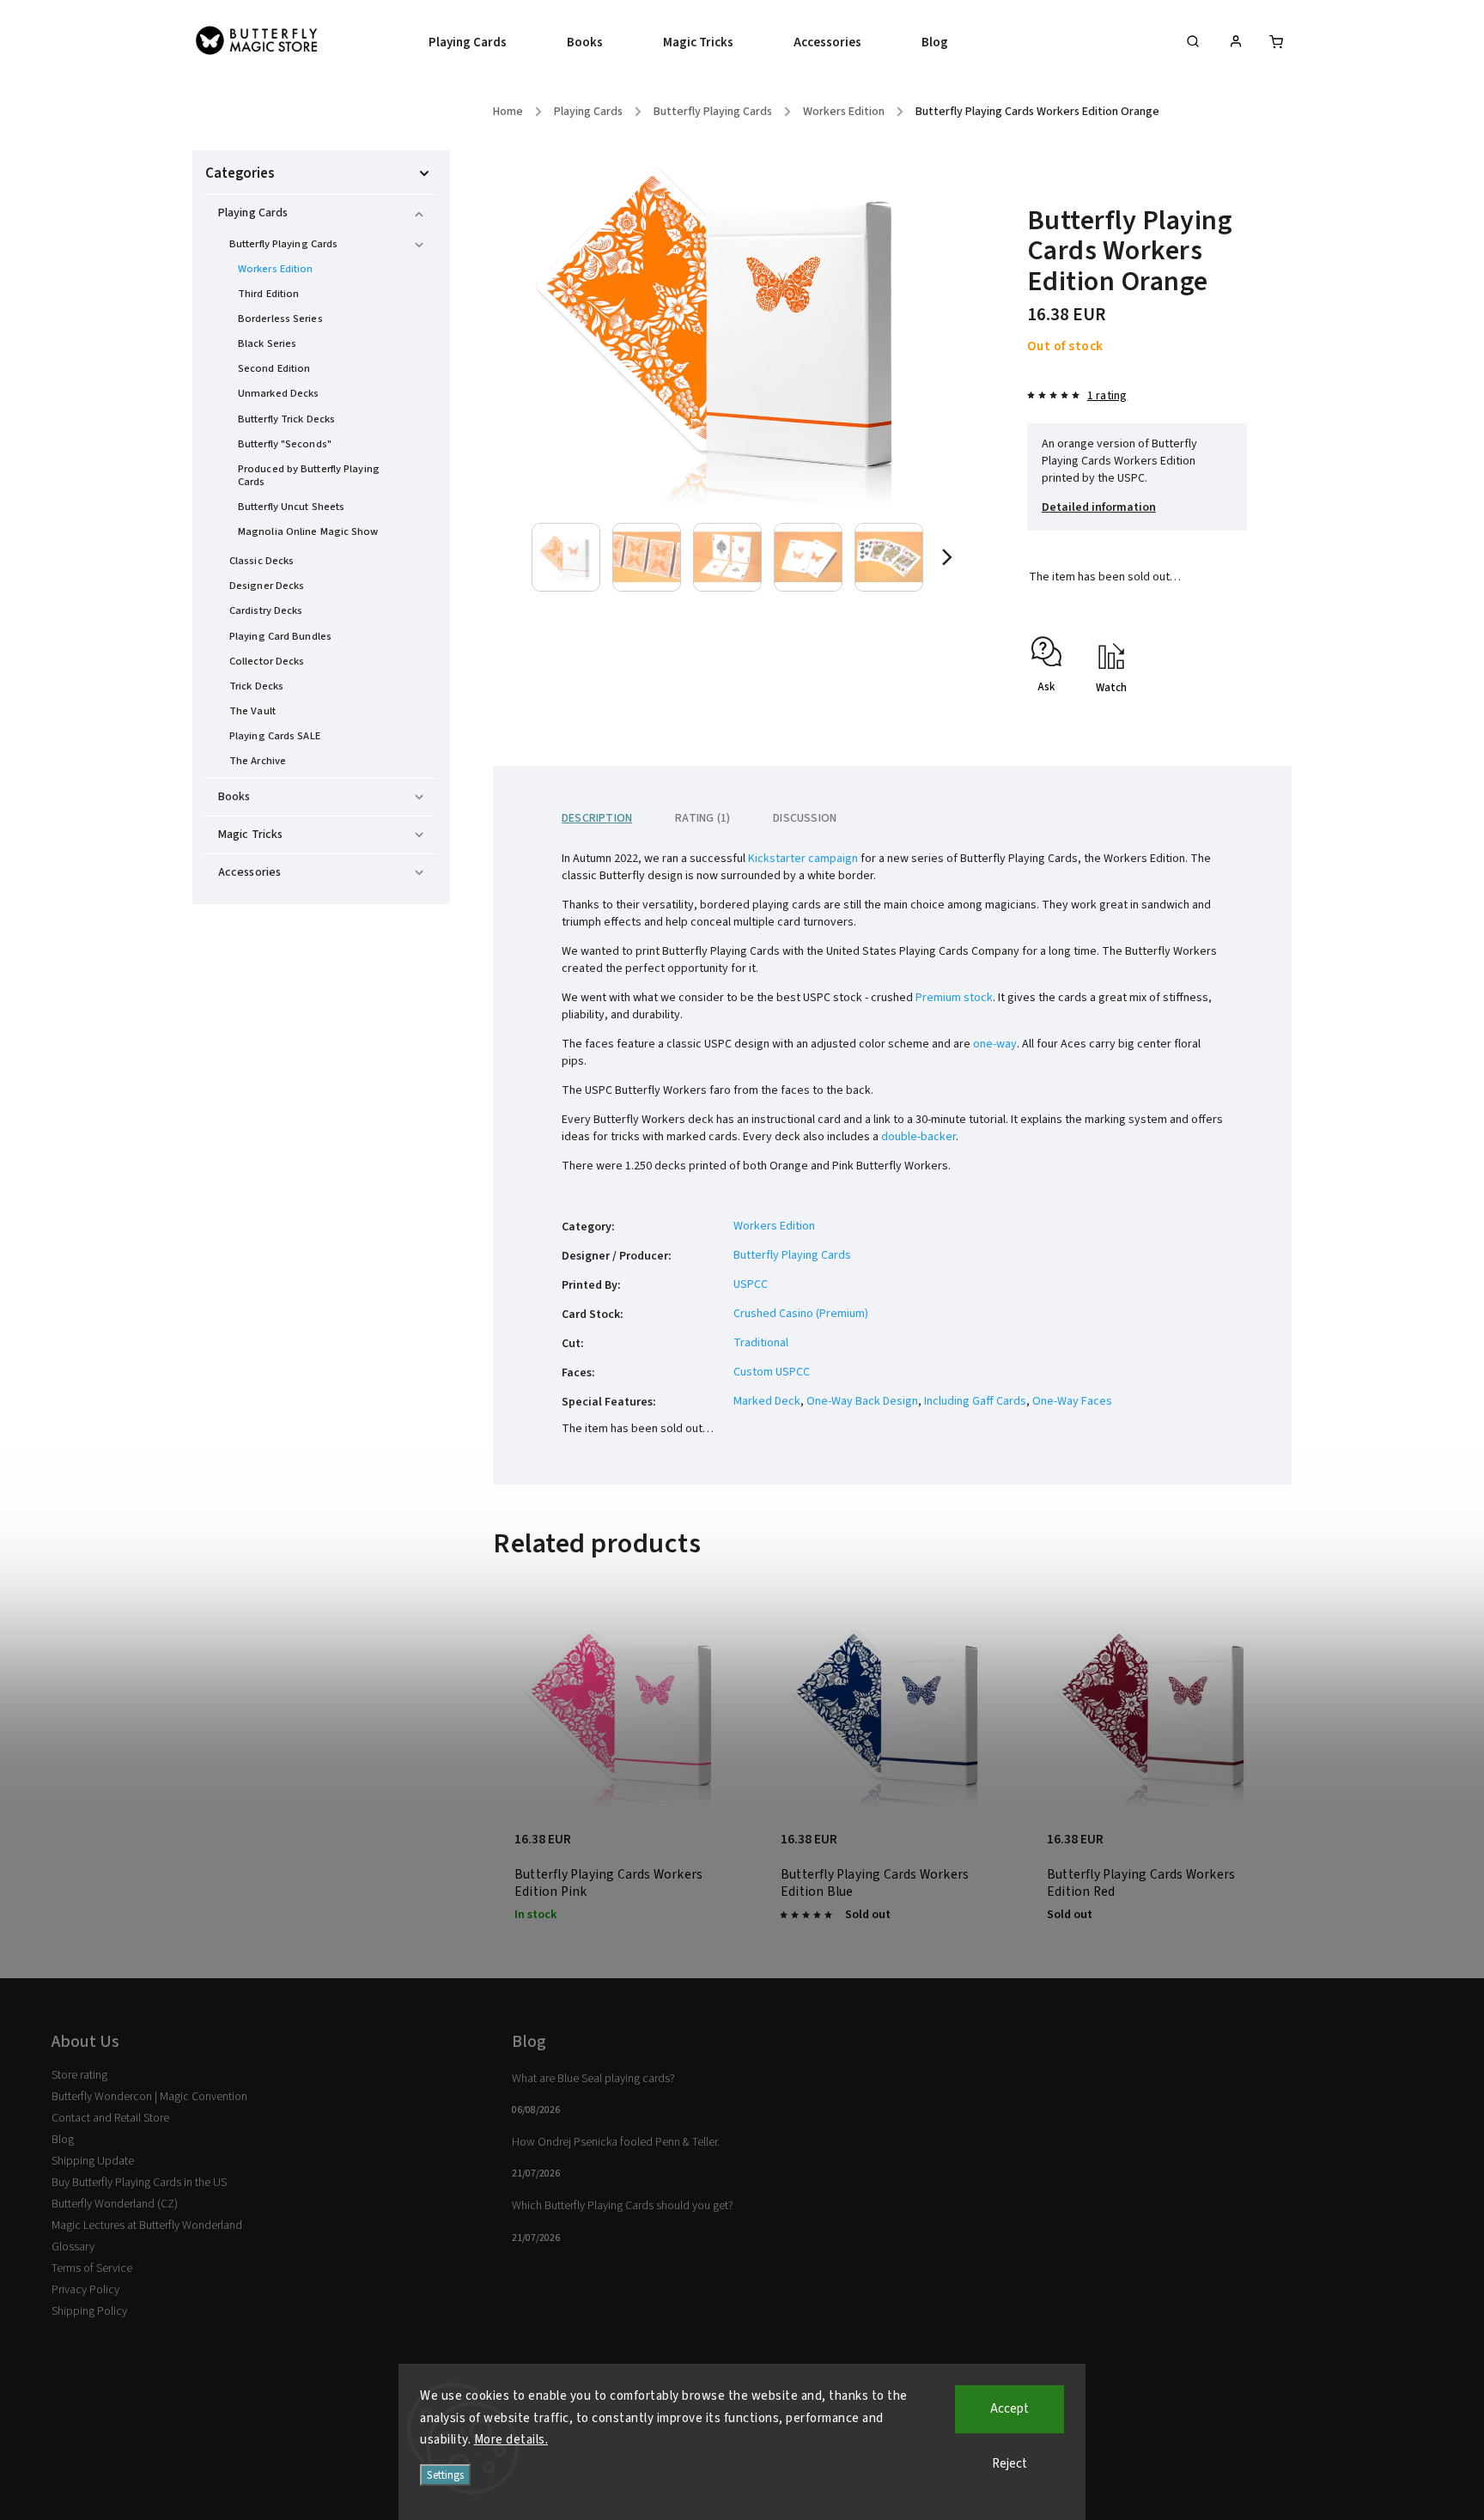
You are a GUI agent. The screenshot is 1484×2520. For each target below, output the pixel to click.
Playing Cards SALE (275, 736)
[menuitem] (483, 43)
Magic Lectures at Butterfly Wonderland (147, 2225)
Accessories (249, 872)
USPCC (751, 1284)
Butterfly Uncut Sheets (291, 507)
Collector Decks (267, 661)
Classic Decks (262, 561)
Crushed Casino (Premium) (801, 1314)
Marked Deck (767, 1401)
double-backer (918, 1137)
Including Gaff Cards (975, 1401)
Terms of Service (92, 2268)
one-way (995, 1044)
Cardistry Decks (266, 610)
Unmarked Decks (278, 393)
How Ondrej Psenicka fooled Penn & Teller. (616, 2142)
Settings (445, 2475)
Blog (63, 2140)
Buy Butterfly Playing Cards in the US (139, 2183)
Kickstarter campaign (803, 859)
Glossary (73, 2247)
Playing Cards (253, 213)
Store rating (79, 2075)
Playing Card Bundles (280, 636)
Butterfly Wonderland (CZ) (115, 2204)
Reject (1010, 2464)
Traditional (761, 1343)
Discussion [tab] (805, 818)
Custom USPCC (772, 1372)
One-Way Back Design (862, 1401)
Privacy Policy (85, 2290)
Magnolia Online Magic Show (308, 531)
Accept (1010, 2409)
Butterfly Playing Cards (283, 244)
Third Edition (268, 294)
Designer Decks (267, 586)
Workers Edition (276, 269)
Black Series (267, 343)
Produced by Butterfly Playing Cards (309, 475)
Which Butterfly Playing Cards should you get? (623, 2206)
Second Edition (274, 368)
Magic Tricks (250, 835)
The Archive (258, 761)
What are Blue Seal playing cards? (593, 2079)
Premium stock (954, 998)
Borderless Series (280, 319)
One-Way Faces (1072, 1401)
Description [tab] (597, 818)
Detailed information (1099, 507)
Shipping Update (93, 2161)
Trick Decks (256, 686)
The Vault (252, 711)
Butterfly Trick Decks (286, 419)
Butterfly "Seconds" (285, 444)
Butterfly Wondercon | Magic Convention (149, 2097)
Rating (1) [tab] (702, 818)
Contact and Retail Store (110, 2118)
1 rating (1107, 396)
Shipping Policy (89, 2311)
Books (234, 797)
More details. (511, 2440)
